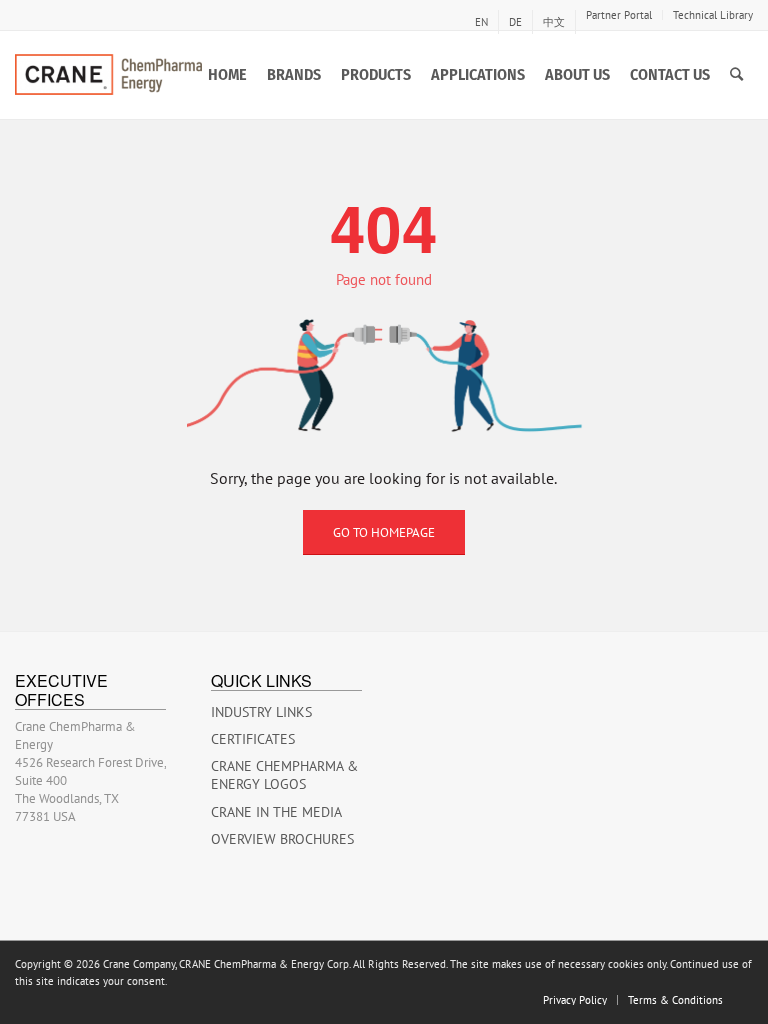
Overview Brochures (282, 839)
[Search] (736, 75)
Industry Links (261, 712)
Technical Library (713, 15)
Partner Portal (619, 15)
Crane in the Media (276, 812)
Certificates (253, 739)
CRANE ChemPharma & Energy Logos (284, 775)
